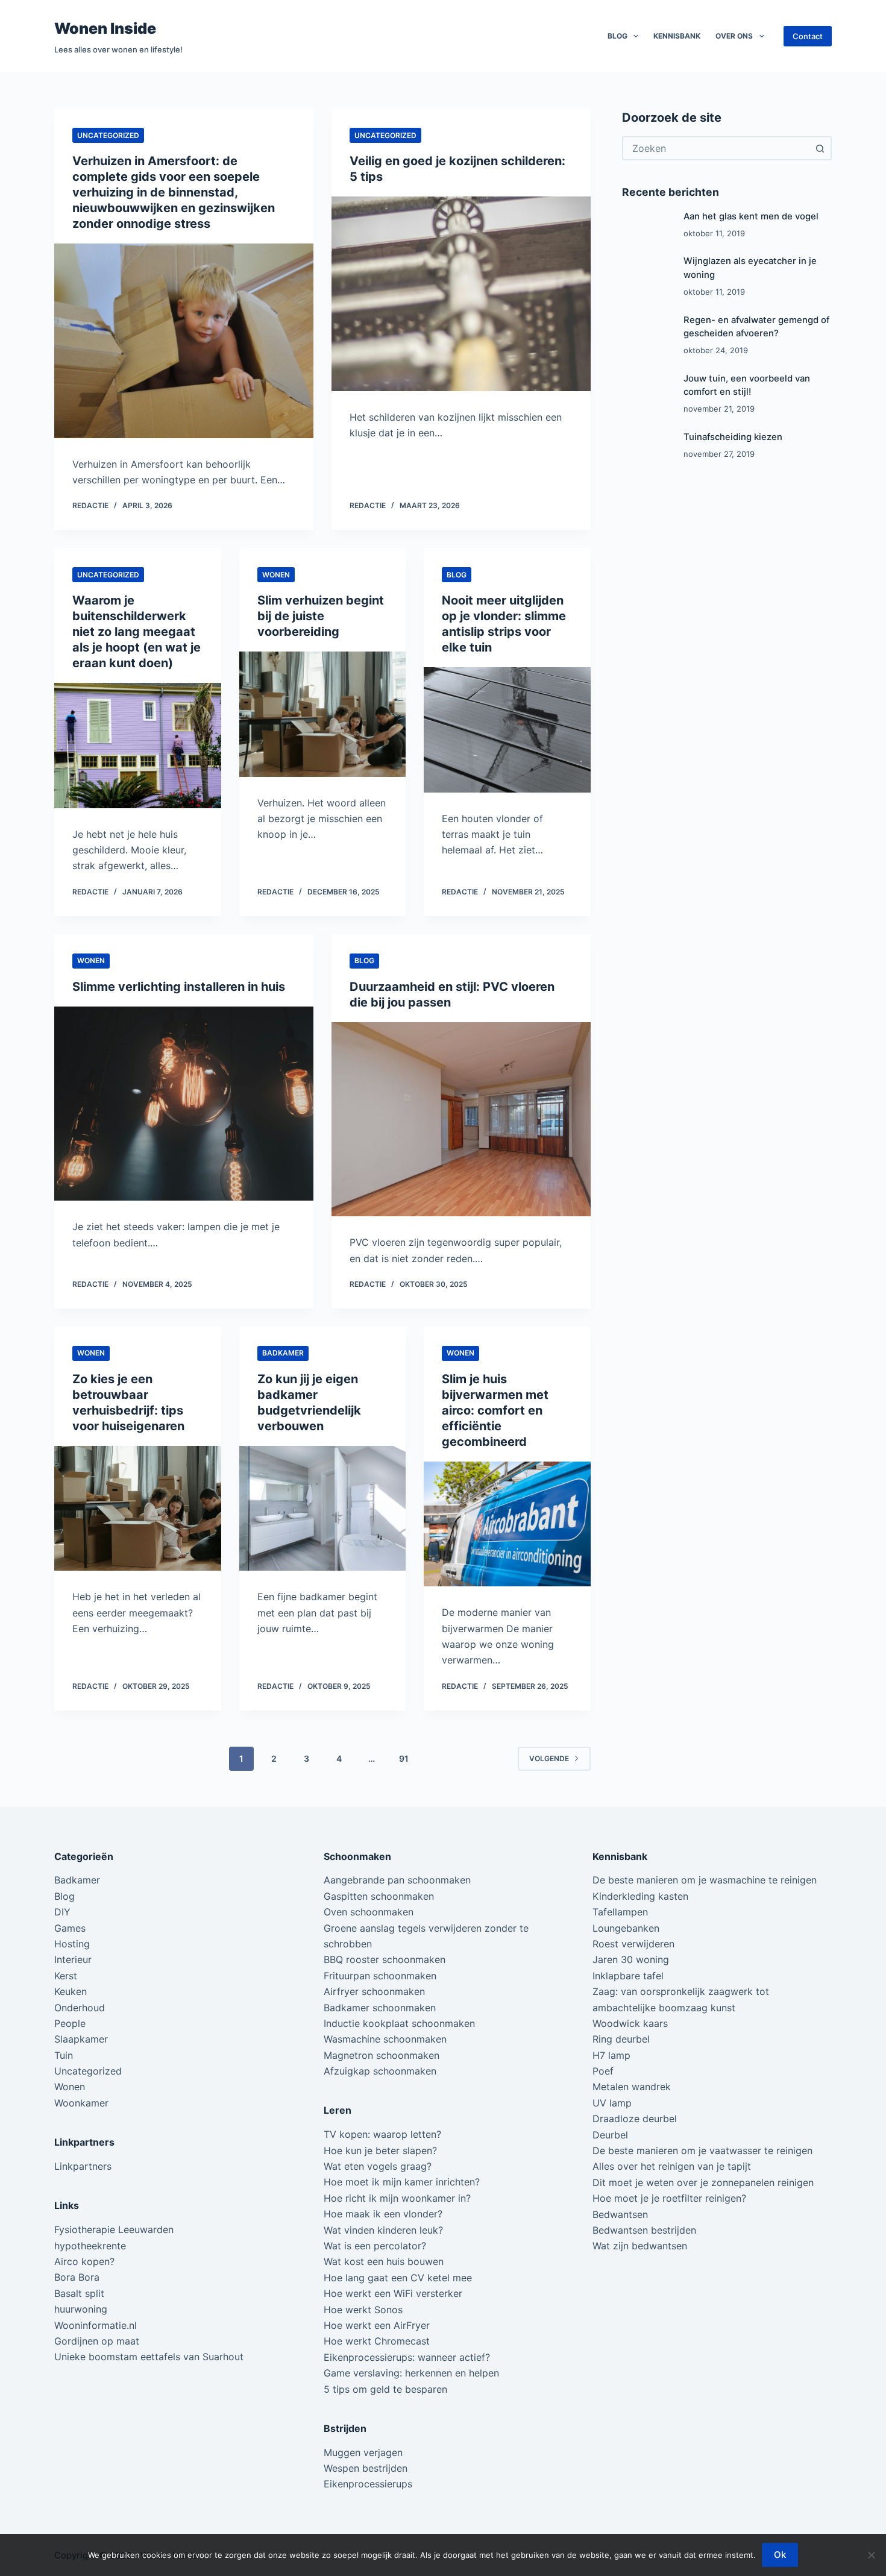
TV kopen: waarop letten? (382, 2134)
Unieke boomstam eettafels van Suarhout (149, 2357)
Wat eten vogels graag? (378, 2166)
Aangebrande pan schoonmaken (397, 1880)
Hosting (72, 1944)
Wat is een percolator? (375, 2246)
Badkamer (283, 1353)
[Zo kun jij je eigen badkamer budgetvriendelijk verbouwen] (323, 1509)
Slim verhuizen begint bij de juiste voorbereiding (321, 616)
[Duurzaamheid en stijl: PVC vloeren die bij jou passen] (461, 1120)
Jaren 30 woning (631, 1959)
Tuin (64, 2055)
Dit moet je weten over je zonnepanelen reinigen (703, 2182)
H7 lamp (611, 2055)
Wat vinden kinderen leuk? (383, 2230)
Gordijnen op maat (97, 2341)
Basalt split (79, 2293)
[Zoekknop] (820, 148)
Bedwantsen (620, 2214)
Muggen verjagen (363, 2452)
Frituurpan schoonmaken (380, 1976)
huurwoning (81, 2309)
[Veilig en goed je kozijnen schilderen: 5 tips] (461, 294)
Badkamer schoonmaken (380, 2008)
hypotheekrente (90, 2246)
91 (404, 1758)
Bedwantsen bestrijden (644, 2230)
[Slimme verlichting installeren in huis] (184, 1104)
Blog (617, 36)
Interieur (73, 1959)
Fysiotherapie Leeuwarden (114, 2229)
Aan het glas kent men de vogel (751, 216)
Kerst (66, 1976)
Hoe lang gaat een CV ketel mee (398, 2278)
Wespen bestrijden (366, 2468)
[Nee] (871, 2555)
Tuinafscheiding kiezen (733, 437)
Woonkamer (81, 2103)
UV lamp (612, 2103)
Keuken (71, 1991)
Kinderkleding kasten (640, 1896)
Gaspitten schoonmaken (379, 1896)
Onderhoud (80, 2008)
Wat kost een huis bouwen (384, 2261)
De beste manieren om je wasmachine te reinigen (705, 1880)
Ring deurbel (621, 2039)
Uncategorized (108, 135)
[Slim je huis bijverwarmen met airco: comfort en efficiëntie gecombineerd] (507, 1524)
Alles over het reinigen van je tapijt (672, 2166)
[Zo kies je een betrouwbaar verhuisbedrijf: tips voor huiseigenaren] (138, 1509)
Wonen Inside (105, 28)
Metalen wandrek (632, 2087)
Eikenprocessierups (368, 2484)
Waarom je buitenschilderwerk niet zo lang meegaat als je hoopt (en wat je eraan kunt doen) (137, 632)
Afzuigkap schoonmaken (380, 2071)
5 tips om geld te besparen (385, 2389)
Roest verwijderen (633, 1944)
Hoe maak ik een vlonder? (383, 2214)
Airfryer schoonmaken (374, 1991)
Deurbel (610, 2135)
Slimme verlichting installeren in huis (179, 987)
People (70, 2023)
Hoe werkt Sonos (363, 2310)
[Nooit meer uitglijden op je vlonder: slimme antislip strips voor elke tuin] (507, 730)
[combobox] (716, 148)
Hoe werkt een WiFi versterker (393, 2293)
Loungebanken (626, 1928)
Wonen (276, 575)
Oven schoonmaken (369, 1912)
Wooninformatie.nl (96, 2325)
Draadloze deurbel (635, 2119)
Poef (603, 2071)
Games (70, 1928)
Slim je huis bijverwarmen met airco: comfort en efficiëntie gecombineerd (495, 1410)
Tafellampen (620, 1912)
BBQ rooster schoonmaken (385, 1959)
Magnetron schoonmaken (382, 2055)
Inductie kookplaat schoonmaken (399, 2023)
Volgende (549, 1758)
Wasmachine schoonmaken (385, 2039)
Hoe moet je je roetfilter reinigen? (669, 2198)
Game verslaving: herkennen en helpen (411, 2373)
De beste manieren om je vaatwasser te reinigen (702, 2150)
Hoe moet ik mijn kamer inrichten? (402, 2182)
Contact (808, 36)
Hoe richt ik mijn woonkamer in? (397, 2198)
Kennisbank (677, 36)
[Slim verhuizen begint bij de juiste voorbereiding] (323, 714)
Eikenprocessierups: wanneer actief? (407, 2357)
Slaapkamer (81, 2039)
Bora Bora (77, 2277)
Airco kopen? (84, 2261)
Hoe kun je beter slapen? (380, 2150)
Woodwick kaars (630, 2023)
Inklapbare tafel (628, 1976)
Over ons (734, 36)
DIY (62, 1912)
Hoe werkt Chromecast (377, 2341)
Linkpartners (83, 2166)
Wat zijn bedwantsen (640, 2246)
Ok (780, 2555)
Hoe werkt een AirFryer (377, 2325)
